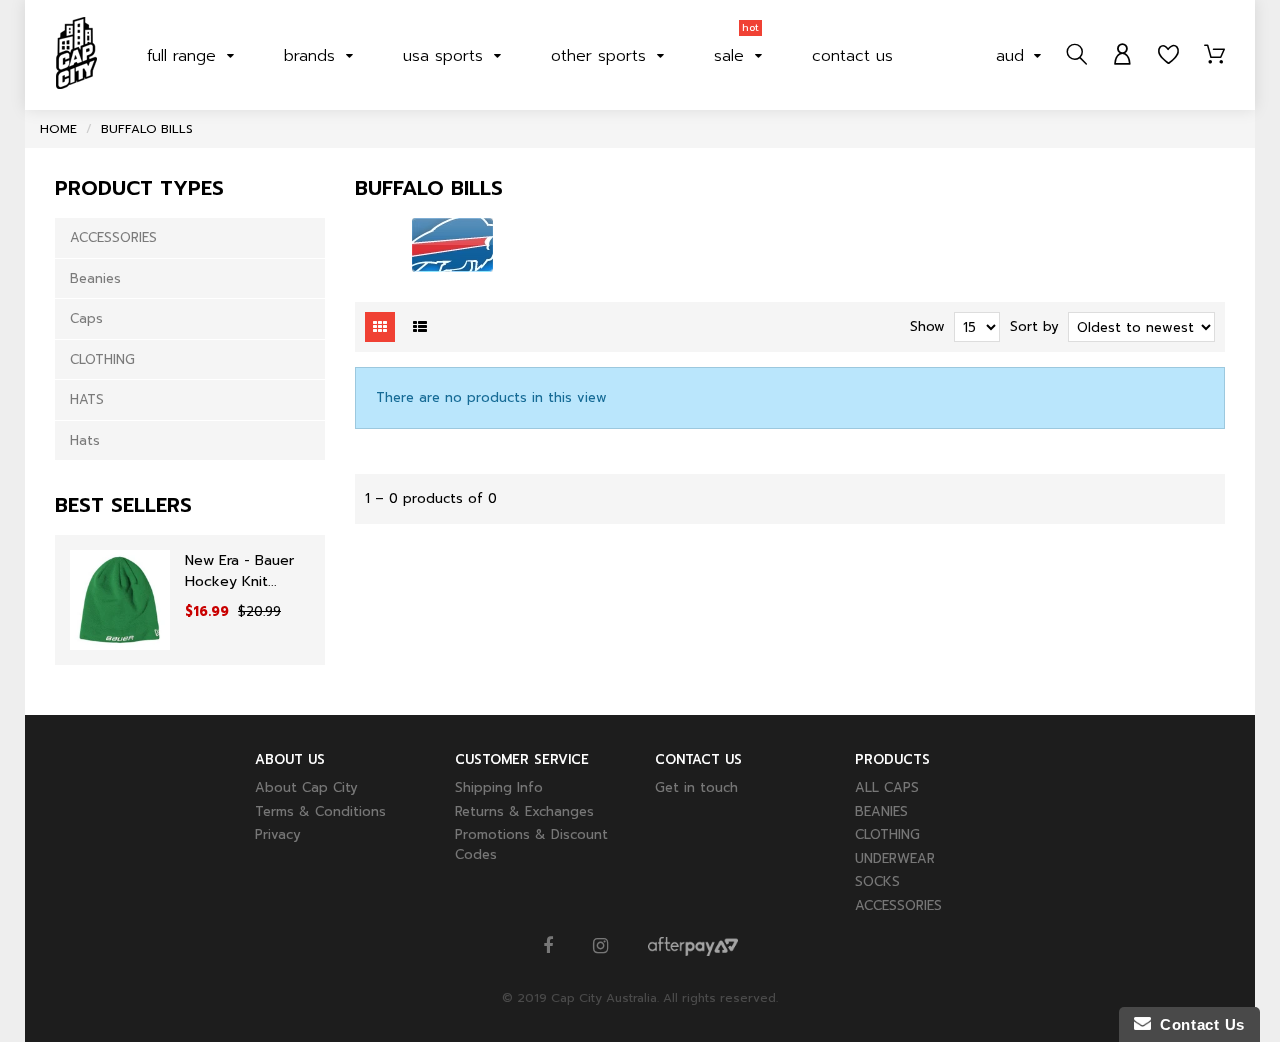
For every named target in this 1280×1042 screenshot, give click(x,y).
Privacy (278, 834)
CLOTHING (102, 359)
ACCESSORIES (113, 237)
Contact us (852, 56)
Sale (736, 51)
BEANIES (881, 811)
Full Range (184, 56)
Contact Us (1198, 1024)
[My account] (1122, 55)
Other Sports (601, 56)
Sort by (1034, 326)
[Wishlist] (1168, 55)
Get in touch (696, 787)
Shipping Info (499, 787)
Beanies (95, 278)
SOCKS (877, 881)
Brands (312, 56)
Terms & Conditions (320, 811)
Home (58, 129)
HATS (87, 399)
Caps (86, 318)
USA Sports (446, 56)
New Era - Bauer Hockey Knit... (239, 571)
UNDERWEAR (895, 858)
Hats (85, 440)
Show (927, 326)
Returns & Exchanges (524, 811)
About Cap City (306, 787)
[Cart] (1214, 55)
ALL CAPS (887, 787)
